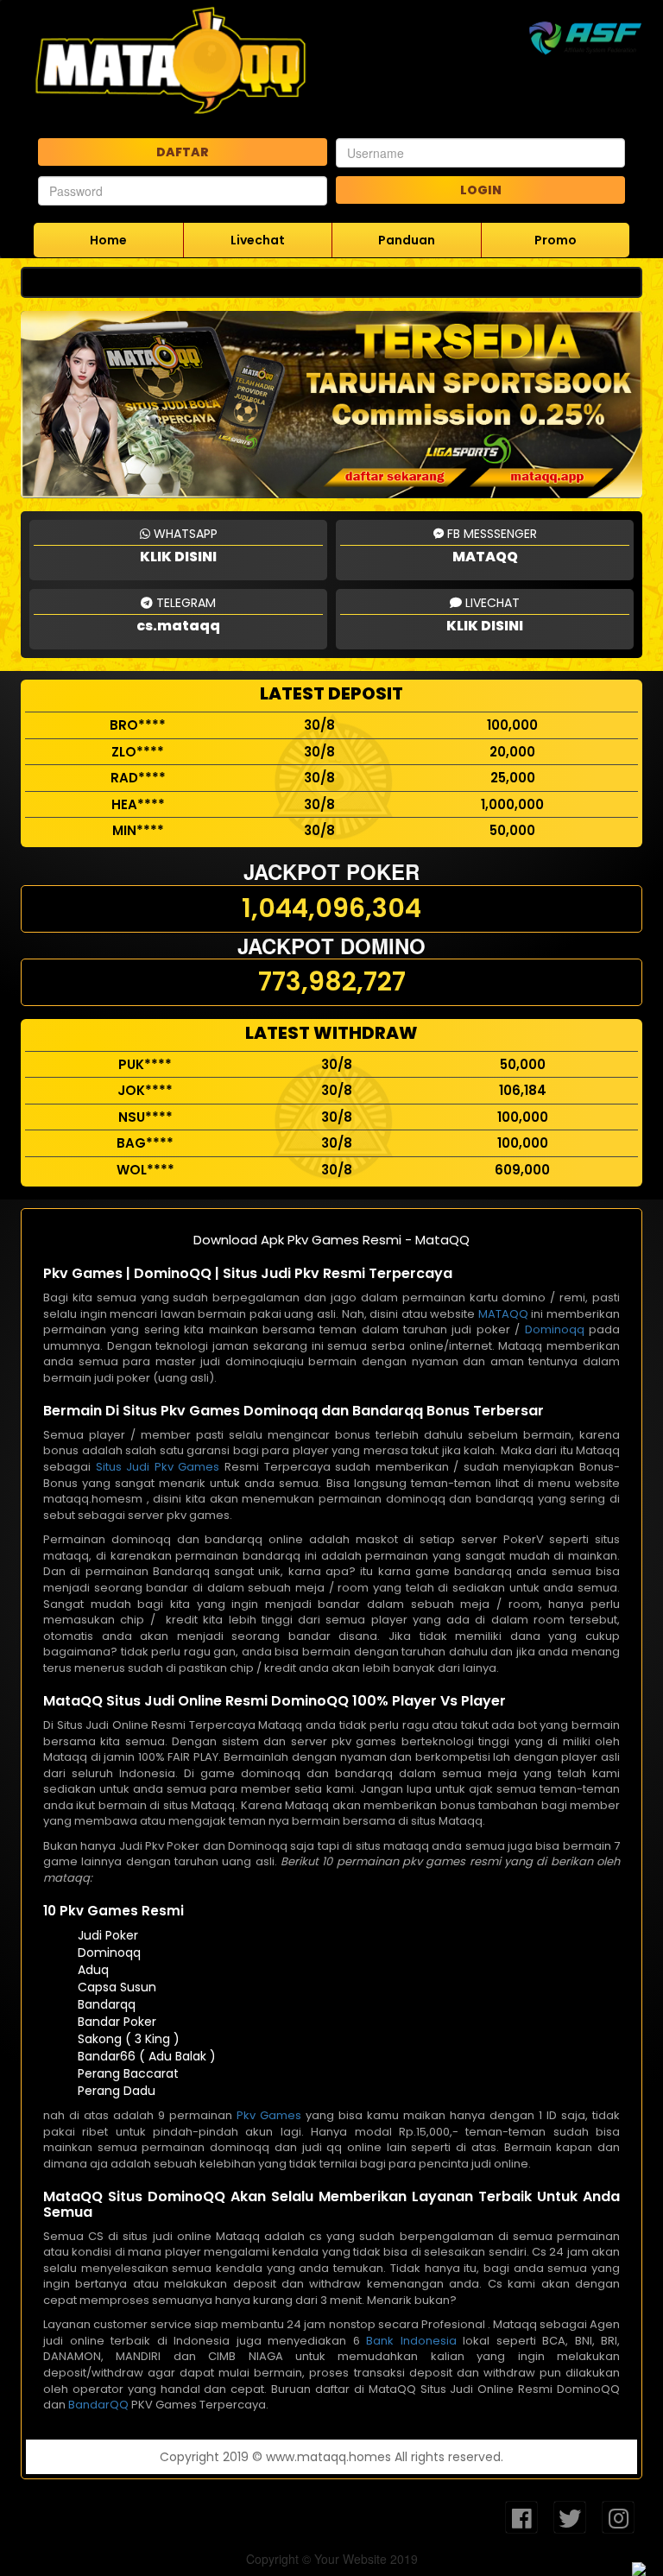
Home (108, 240)
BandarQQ (98, 2405)
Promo (556, 240)
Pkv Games (269, 2115)
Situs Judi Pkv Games (158, 1467)
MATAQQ (503, 1314)
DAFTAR (183, 152)
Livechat (258, 240)
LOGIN (481, 190)
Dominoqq (555, 1329)
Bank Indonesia (411, 2341)
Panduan (407, 240)
